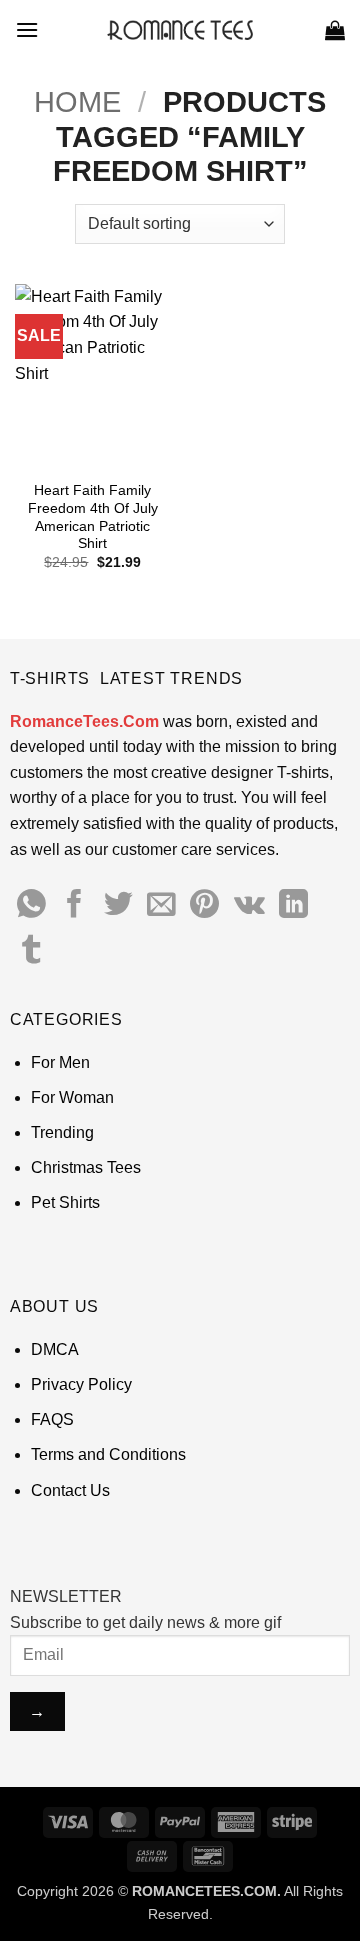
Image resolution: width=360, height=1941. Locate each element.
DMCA (55, 1349)
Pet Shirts (65, 1202)
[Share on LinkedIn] (293, 906)
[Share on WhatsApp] (31, 906)
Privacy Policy (81, 1384)
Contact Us (70, 1490)
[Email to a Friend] (161, 906)
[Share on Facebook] (74, 906)
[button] (27, 29)
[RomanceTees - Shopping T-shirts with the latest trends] (180, 30)
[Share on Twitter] (118, 906)
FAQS (52, 1419)
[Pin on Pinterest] (204, 906)
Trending (62, 1132)
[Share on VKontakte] (249, 906)
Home (77, 102)
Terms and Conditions (108, 1454)
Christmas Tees (86, 1167)
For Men (60, 1062)
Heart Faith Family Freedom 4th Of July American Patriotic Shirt (93, 517)
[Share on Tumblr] (31, 952)
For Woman (72, 1097)
